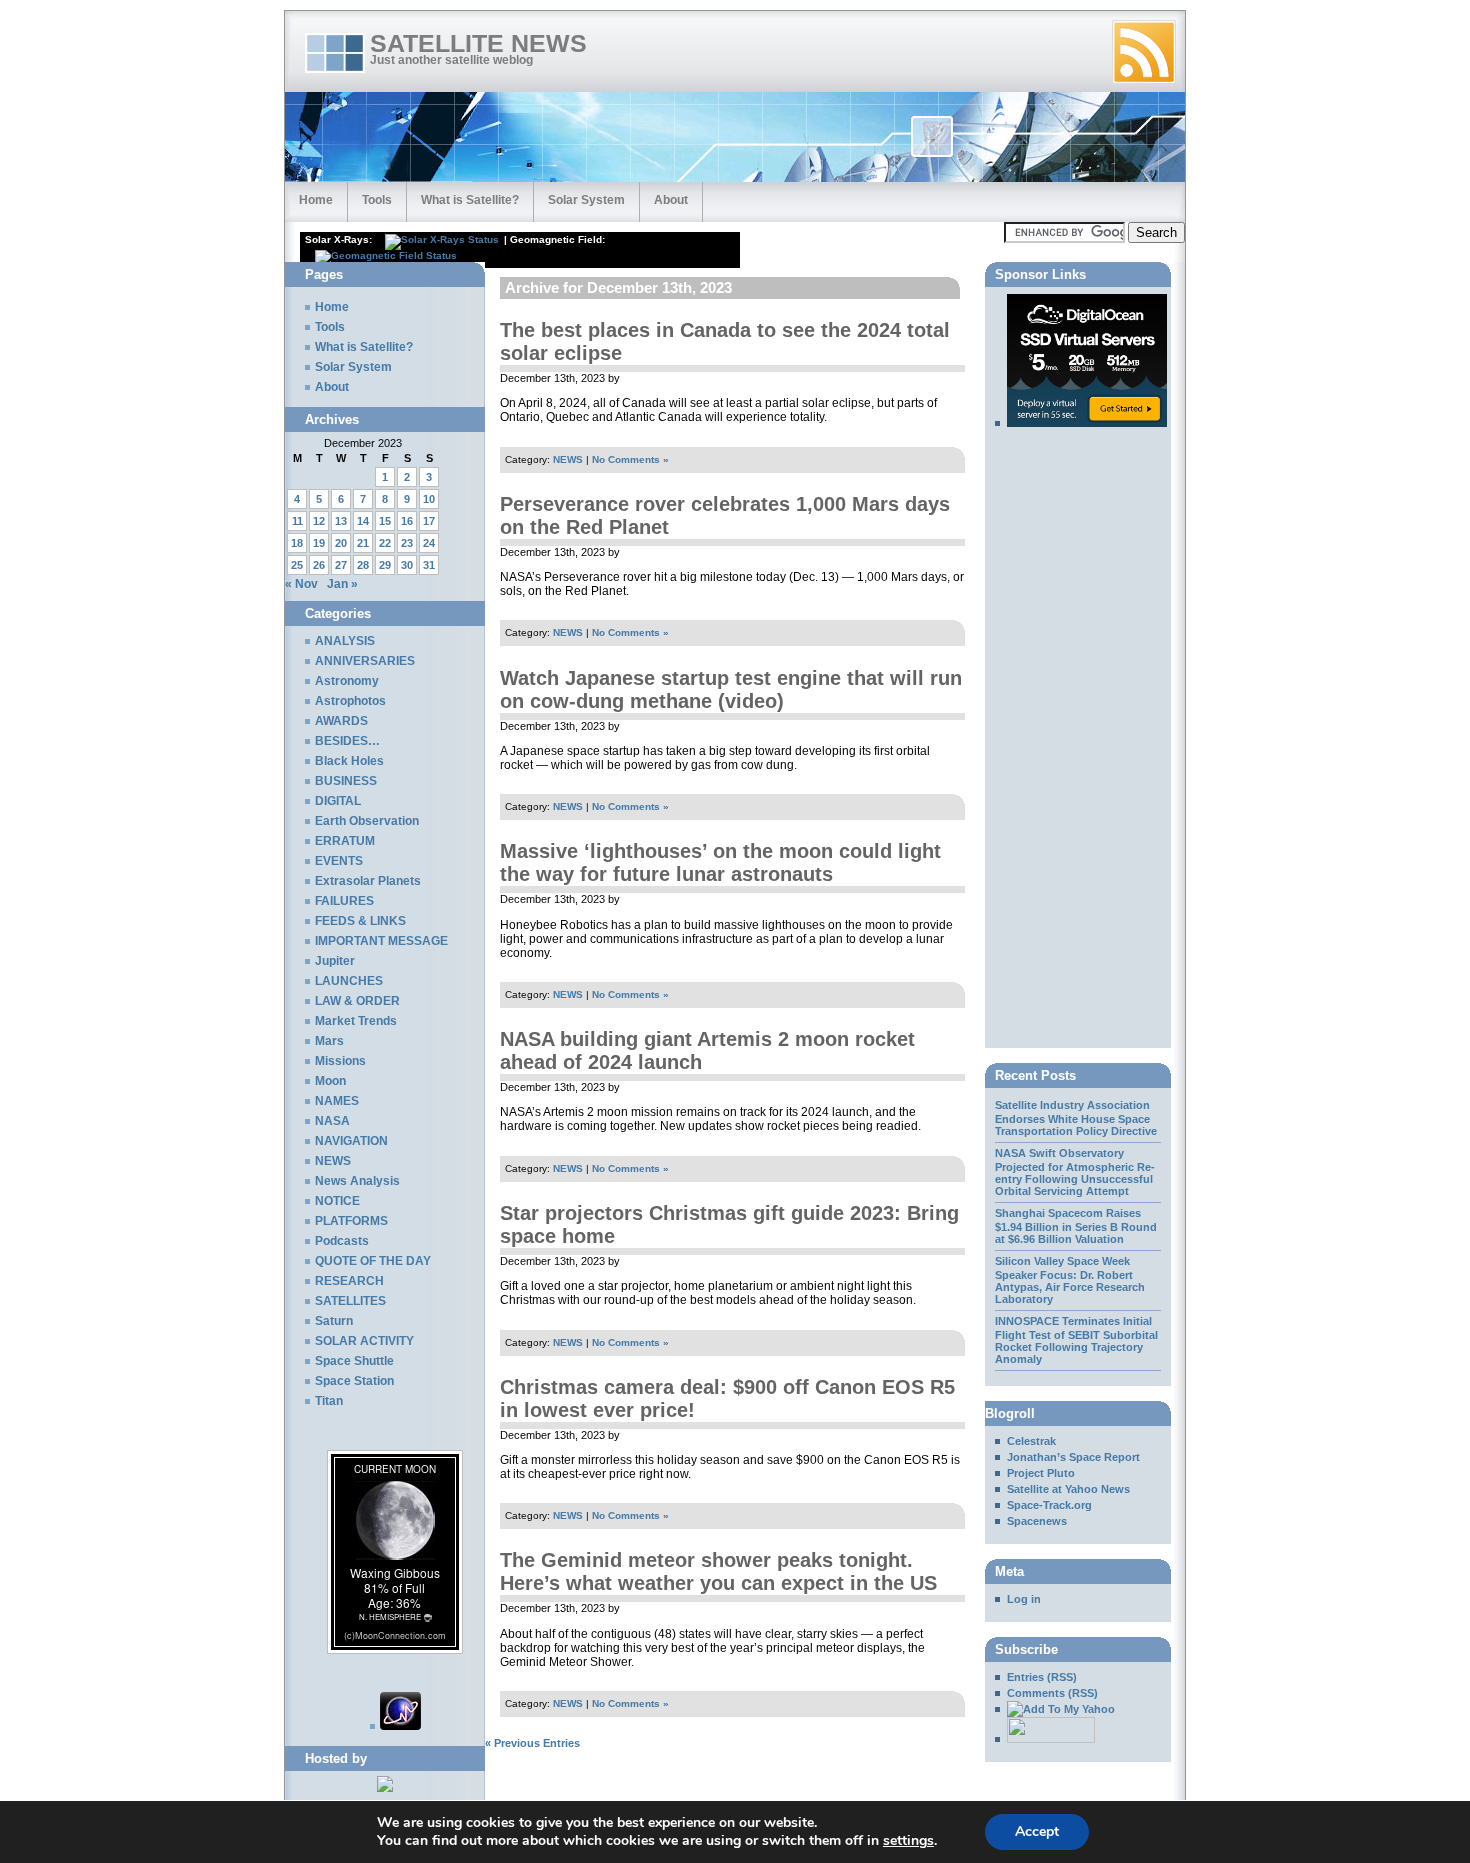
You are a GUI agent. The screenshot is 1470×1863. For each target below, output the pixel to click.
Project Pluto (1041, 1473)
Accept (1037, 1831)
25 (297, 565)
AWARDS (341, 721)
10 (429, 499)
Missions (340, 1061)
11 (297, 521)
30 (407, 565)
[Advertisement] (719, 269)
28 (363, 565)
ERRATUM (345, 841)
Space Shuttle (354, 1361)
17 (429, 521)
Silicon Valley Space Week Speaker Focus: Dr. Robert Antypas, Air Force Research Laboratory (1070, 1280)
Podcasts (342, 1241)
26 (319, 565)
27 (341, 565)
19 (319, 543)
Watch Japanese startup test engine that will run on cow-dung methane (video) (731, 689)
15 (385, 521)
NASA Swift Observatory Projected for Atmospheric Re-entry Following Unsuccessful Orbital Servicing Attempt (1075, 1172)
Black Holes (349, 761)
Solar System (586, 200)
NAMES (337, 1101)
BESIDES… (347, 741)
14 (363, 521)
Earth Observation (367, 821)
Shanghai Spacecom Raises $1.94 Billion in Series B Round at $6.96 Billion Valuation (1076, 1226)
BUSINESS (346, 781)
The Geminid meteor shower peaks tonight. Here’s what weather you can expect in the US (718, 1571)
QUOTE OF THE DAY (373, 1261)
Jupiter (335, 961)
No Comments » (630, 459)
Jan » (342, 584)
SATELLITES (350, 1301)
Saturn (334, 1321)
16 (407, 521)
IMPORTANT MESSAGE (381, 941)
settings (908, 1841)
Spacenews (1037, 1521)
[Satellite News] (1055, 1709)
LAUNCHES (349, 981)
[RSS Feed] (1144, 52)
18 (297, 543)
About (671, 200)
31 (429, 565)
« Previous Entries (532, 1743)
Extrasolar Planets (368, 881)
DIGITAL (338, 801)
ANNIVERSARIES (365, 661)
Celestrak (1031, 1441)
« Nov (301, 584)
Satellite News (478, 43)
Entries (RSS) (1042, 1677)
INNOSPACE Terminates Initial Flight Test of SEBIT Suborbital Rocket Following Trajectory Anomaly (1076, 1340)
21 (363, 543)
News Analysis (357, 1181)
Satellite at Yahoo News (1068, 1489)
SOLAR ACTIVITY (364, 1341)
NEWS (568, 459)
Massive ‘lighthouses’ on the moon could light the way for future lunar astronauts (720, 862)
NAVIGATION (351, 1141)
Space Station (354, 1381)
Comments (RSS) (1052, 1693)
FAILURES (344, 901)
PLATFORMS (351, 1221)
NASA (332, 1121)
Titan (329, 1401)
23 (407, 543)
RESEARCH (349, 1281)
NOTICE (337, 1201)
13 (341, 521)
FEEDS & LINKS (360, 921)
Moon (330, 1081)
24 (429, 543)
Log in (1024, 1599)
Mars (329, 1041)
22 (385, 543)
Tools (377, 200)
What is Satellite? (470, 200)
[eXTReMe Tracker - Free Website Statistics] (395, 1726)
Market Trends (356, 1021)
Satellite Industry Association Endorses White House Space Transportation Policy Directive (1076, 1118)
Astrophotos (350, 701)
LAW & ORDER (357, 1001)
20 (341, 543)
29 (385, 565)
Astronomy (347, 681)
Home (316, 200)
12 (319, 521)
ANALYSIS (345, 641)
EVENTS (339, 861)
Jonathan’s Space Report (1073, 1457)
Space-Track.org (1049, 1505)
